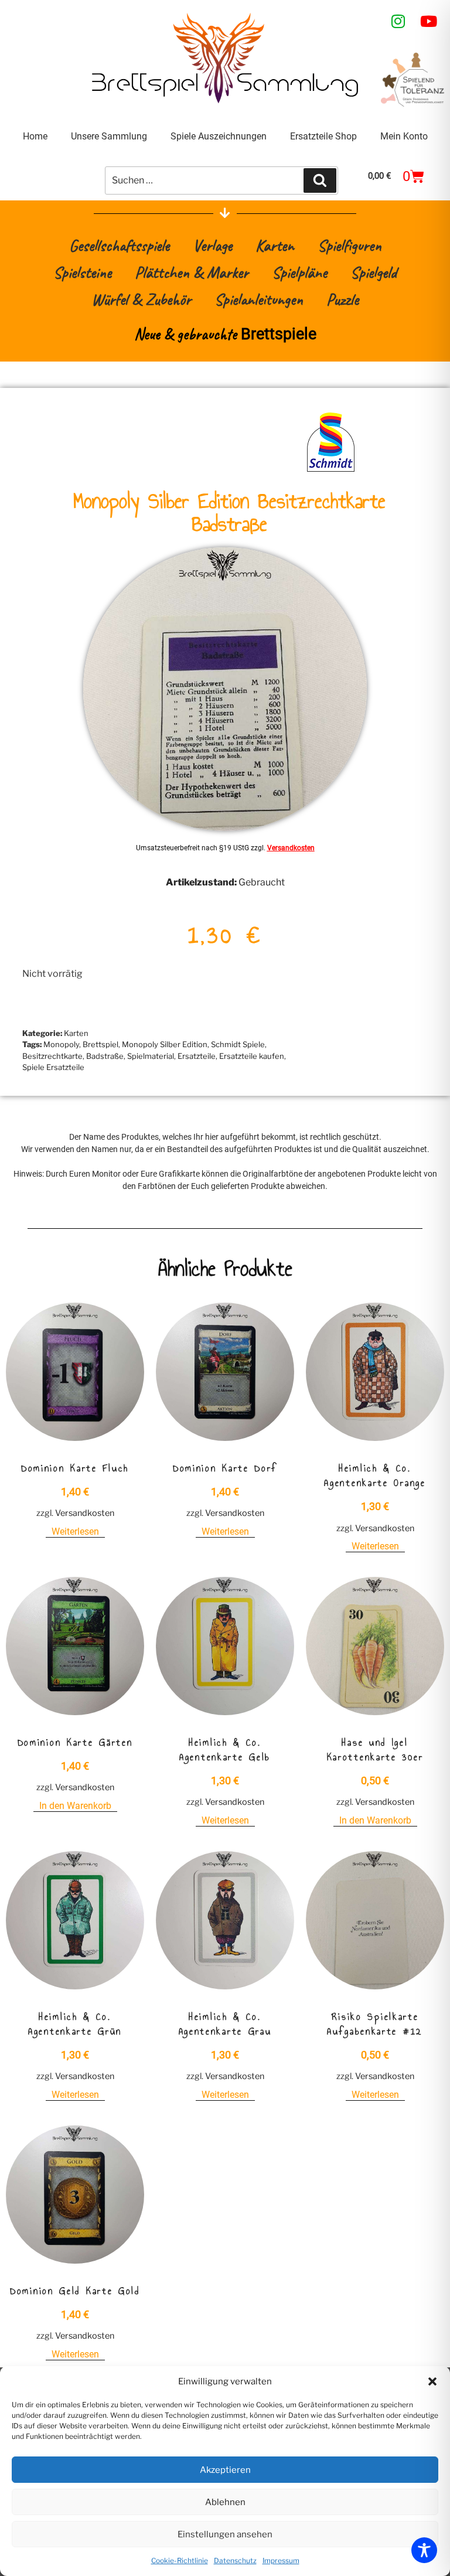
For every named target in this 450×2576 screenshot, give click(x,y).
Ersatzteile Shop (323, 136)
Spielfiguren (350, 245)
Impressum (281, 2560)
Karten (275, 245)
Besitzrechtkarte (52, 1056)
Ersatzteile (197, 1056)
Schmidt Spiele (238, 1044)
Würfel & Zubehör (141, 299)
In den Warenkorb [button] (75, 1806)
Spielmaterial (151, 1056)
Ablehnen (225, 2502)
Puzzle (342, 299)
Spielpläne (299, 272)
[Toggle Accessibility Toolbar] (424, 2550)
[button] (432, 2381)
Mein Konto (404, 136)
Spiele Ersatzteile (53, 1067)
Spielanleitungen (259, 299)
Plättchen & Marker (192, 272)
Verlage (212, 245)
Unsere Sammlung (109, 136)
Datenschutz (235, 2560)
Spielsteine (82, 272)
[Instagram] (398, 21)
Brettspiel (100, 1044)
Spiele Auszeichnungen (219, 136)
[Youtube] (429, 21)
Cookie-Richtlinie (180, 2560)
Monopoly (61, 1044)
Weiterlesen (75, 1531)
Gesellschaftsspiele (119, 245)
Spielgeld (374, 272)
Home (35, 136)
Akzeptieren (225, 2470)
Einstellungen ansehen (225, 2534)
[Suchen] (320, 180)
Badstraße (105, 1056)
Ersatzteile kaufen (252, 1056)
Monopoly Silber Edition (165, 1044)
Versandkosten (291, 848)
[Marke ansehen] (331, 471)
